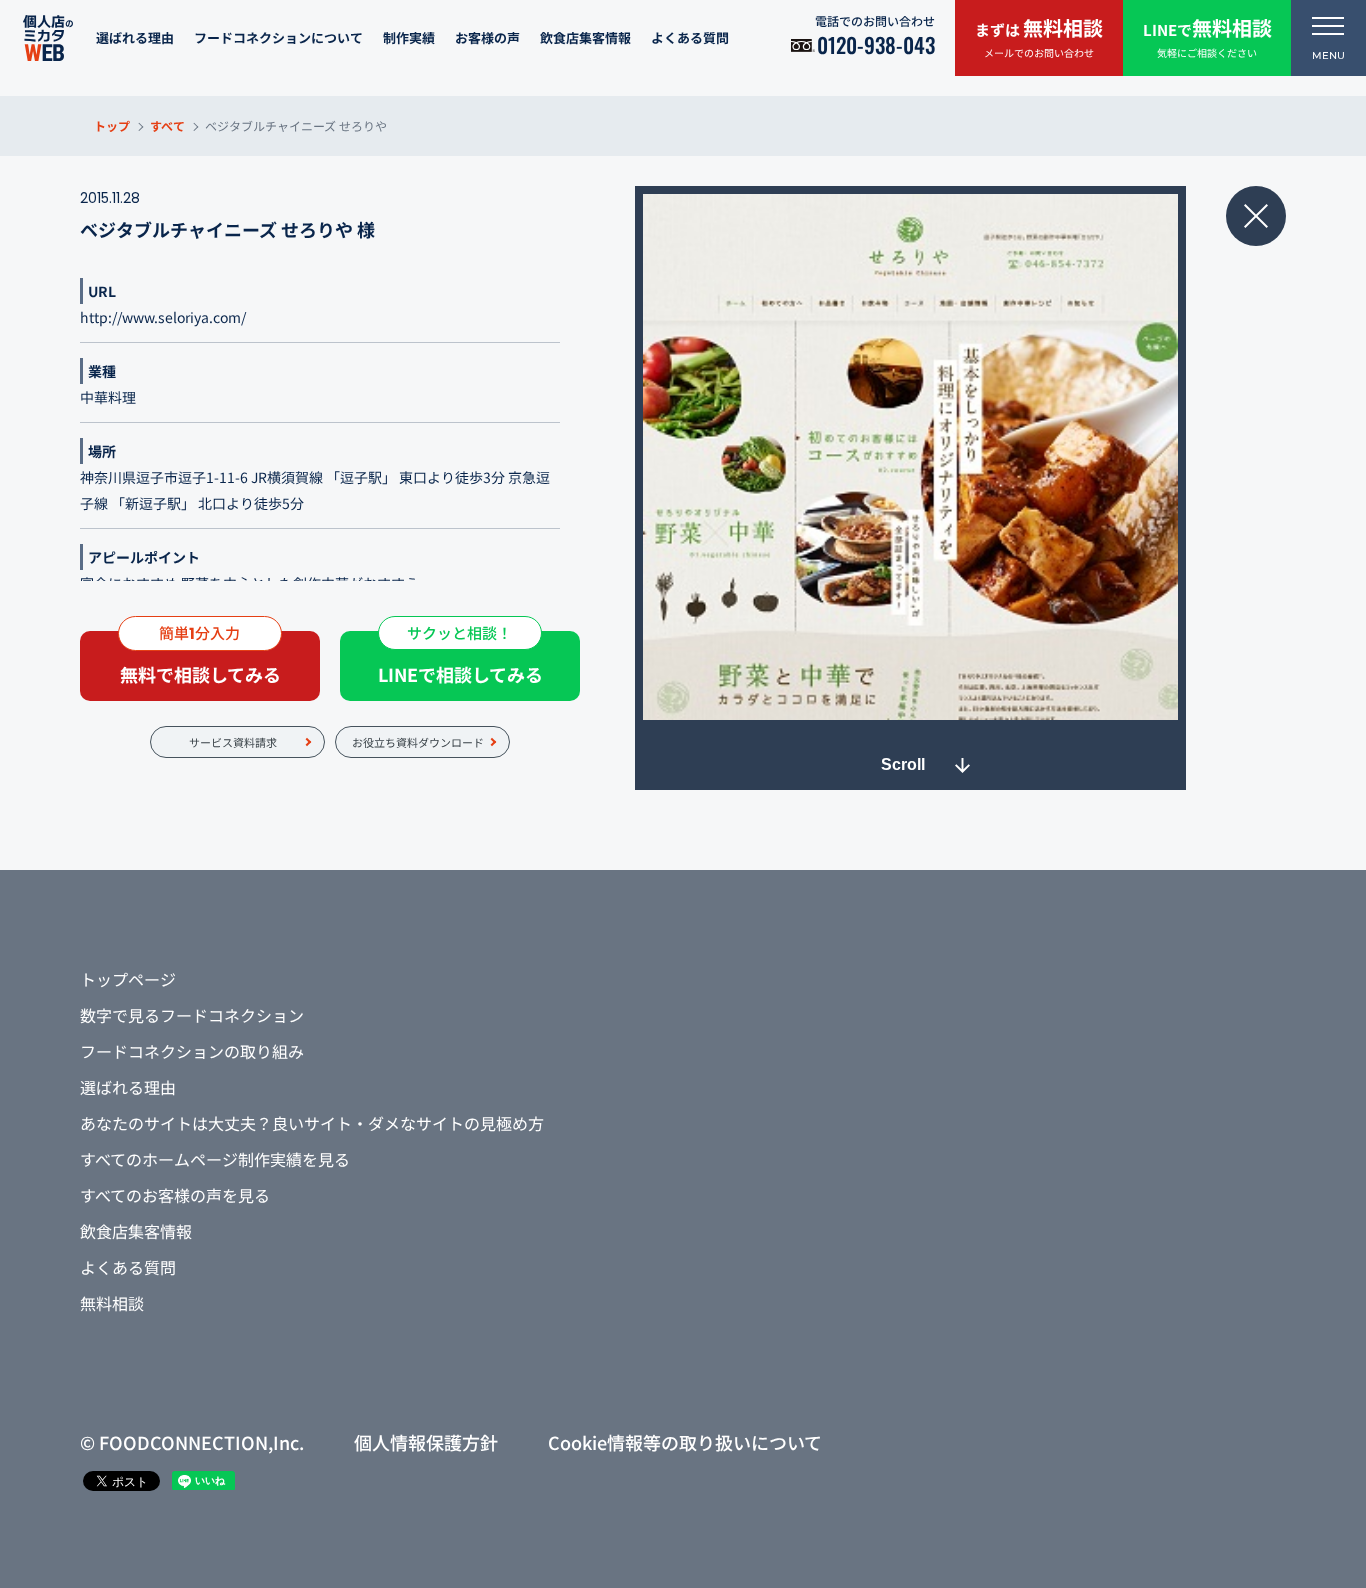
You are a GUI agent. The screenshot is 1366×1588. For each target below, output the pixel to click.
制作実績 (409, 37)
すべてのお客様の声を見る (175, 1195)
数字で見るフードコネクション (192, 1015)
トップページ (128, 979)
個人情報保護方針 (426, 1442)
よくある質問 (690, 37)
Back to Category (1256, 216)
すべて (167, 125)
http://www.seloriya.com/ (163, 317)
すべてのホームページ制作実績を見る (215, 1159)
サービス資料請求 (233, 742)
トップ (112, 125)
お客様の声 (487, 37)
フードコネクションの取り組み (192, 1051)
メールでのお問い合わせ (1039, 36)
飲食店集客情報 (585, 37)
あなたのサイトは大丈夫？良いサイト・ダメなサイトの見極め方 (312, 1123)
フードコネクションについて (278, 37)
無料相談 (112, 1303)
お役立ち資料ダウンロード (418, 742)
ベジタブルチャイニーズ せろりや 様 (227, 229)
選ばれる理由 (135, 37)
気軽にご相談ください (1207, 36)
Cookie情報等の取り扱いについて (685, 1442)
